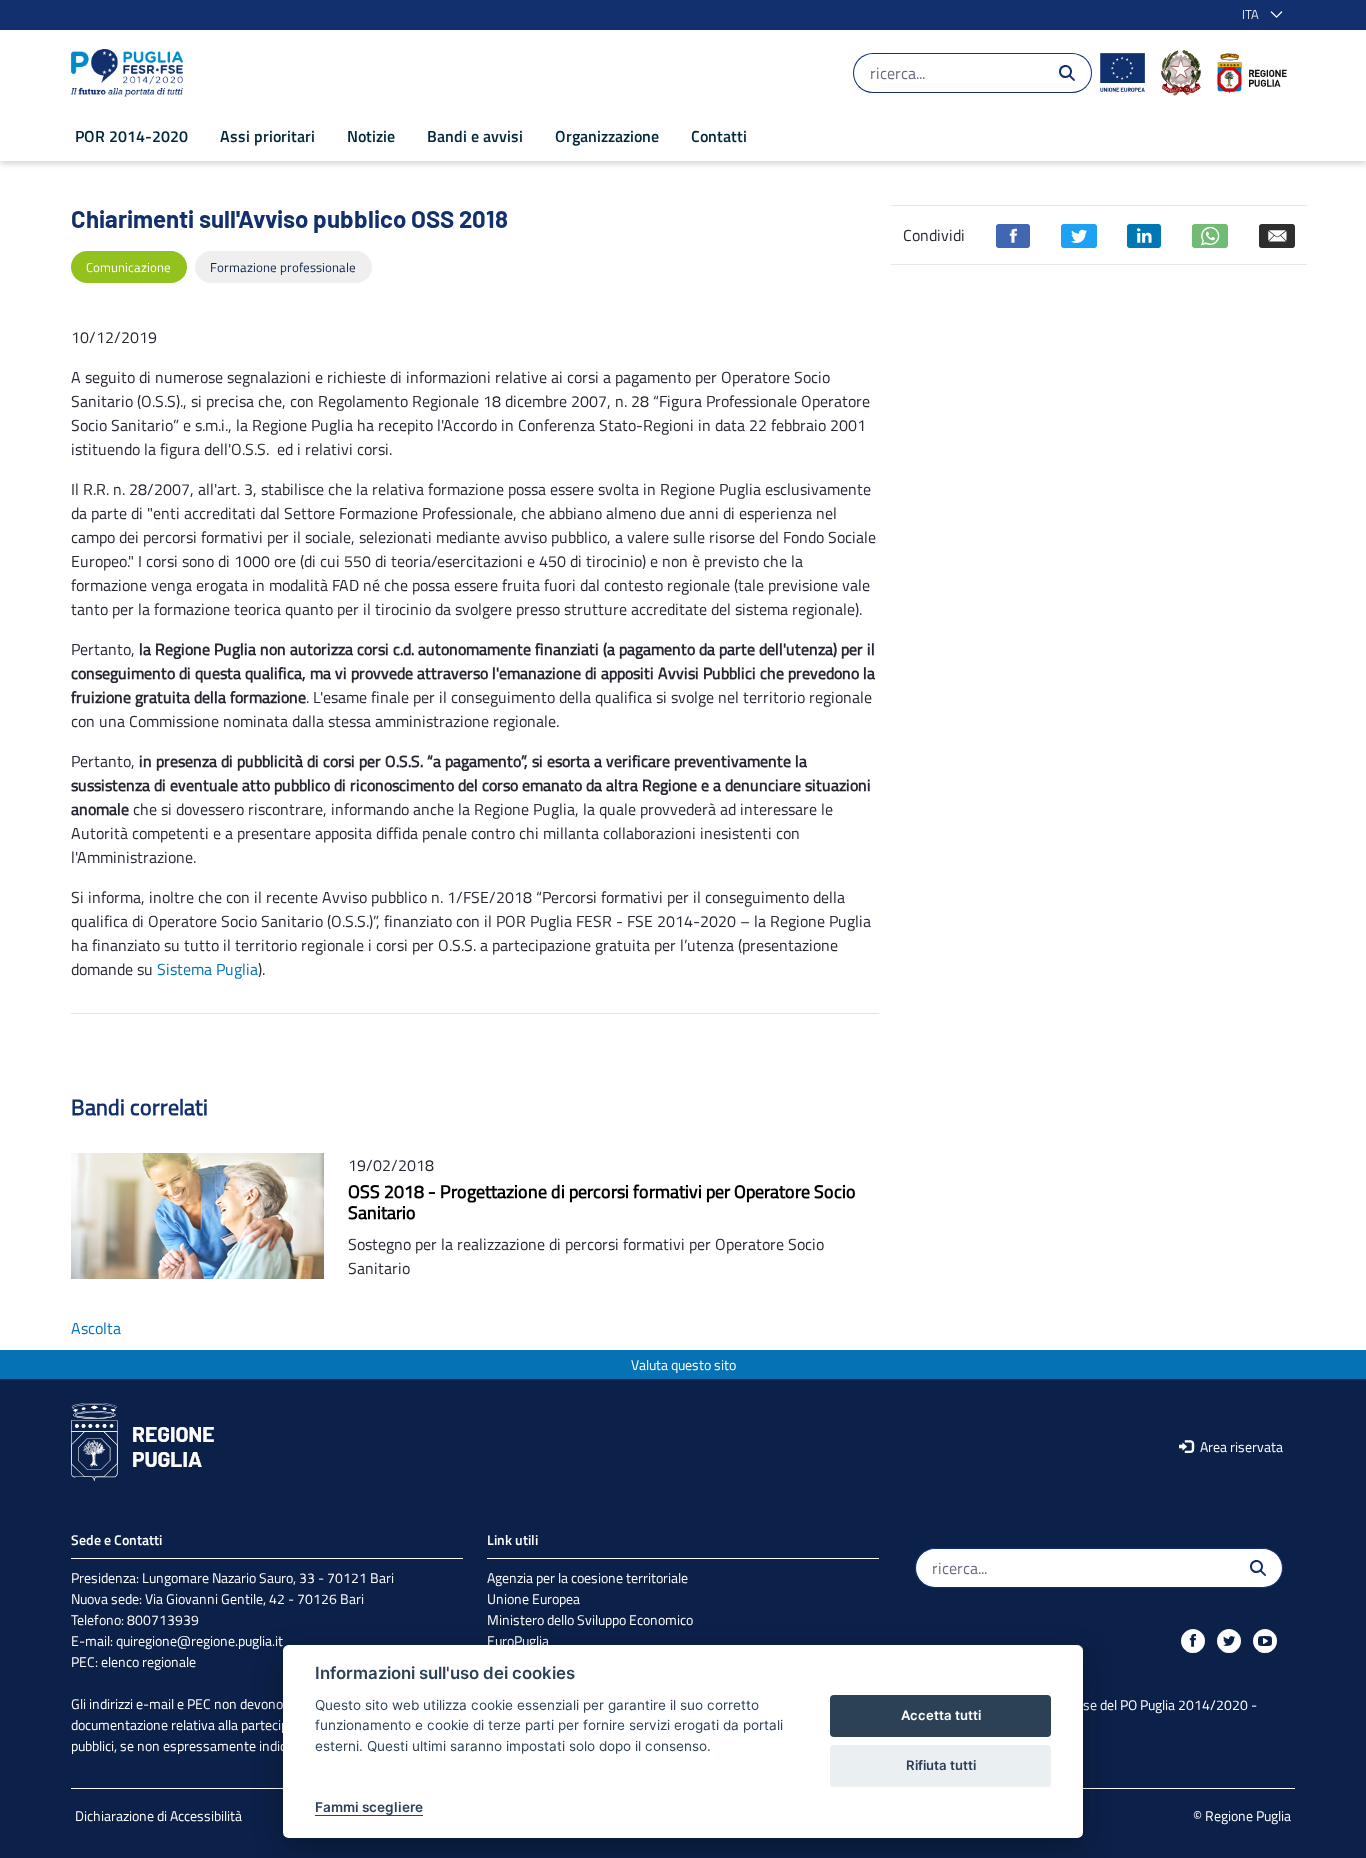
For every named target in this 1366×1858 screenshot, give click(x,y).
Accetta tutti (941, 1715)
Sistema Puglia (207, 969)
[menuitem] (131, 136)
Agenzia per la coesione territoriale (587, 1577)
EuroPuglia (518, 1640)
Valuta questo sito (683, 1364)
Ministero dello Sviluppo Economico (590, 1619)
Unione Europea (533, 1598)
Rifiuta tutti (941, 1765)
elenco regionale (148, 1661)
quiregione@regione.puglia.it (199, 1640)
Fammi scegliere (369, 1807)
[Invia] (1067, 73)
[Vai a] (131, 73)
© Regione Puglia (1242, 1815)
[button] (1258, 15)
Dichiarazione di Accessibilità (158, 1815)
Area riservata (1240, 1446)
